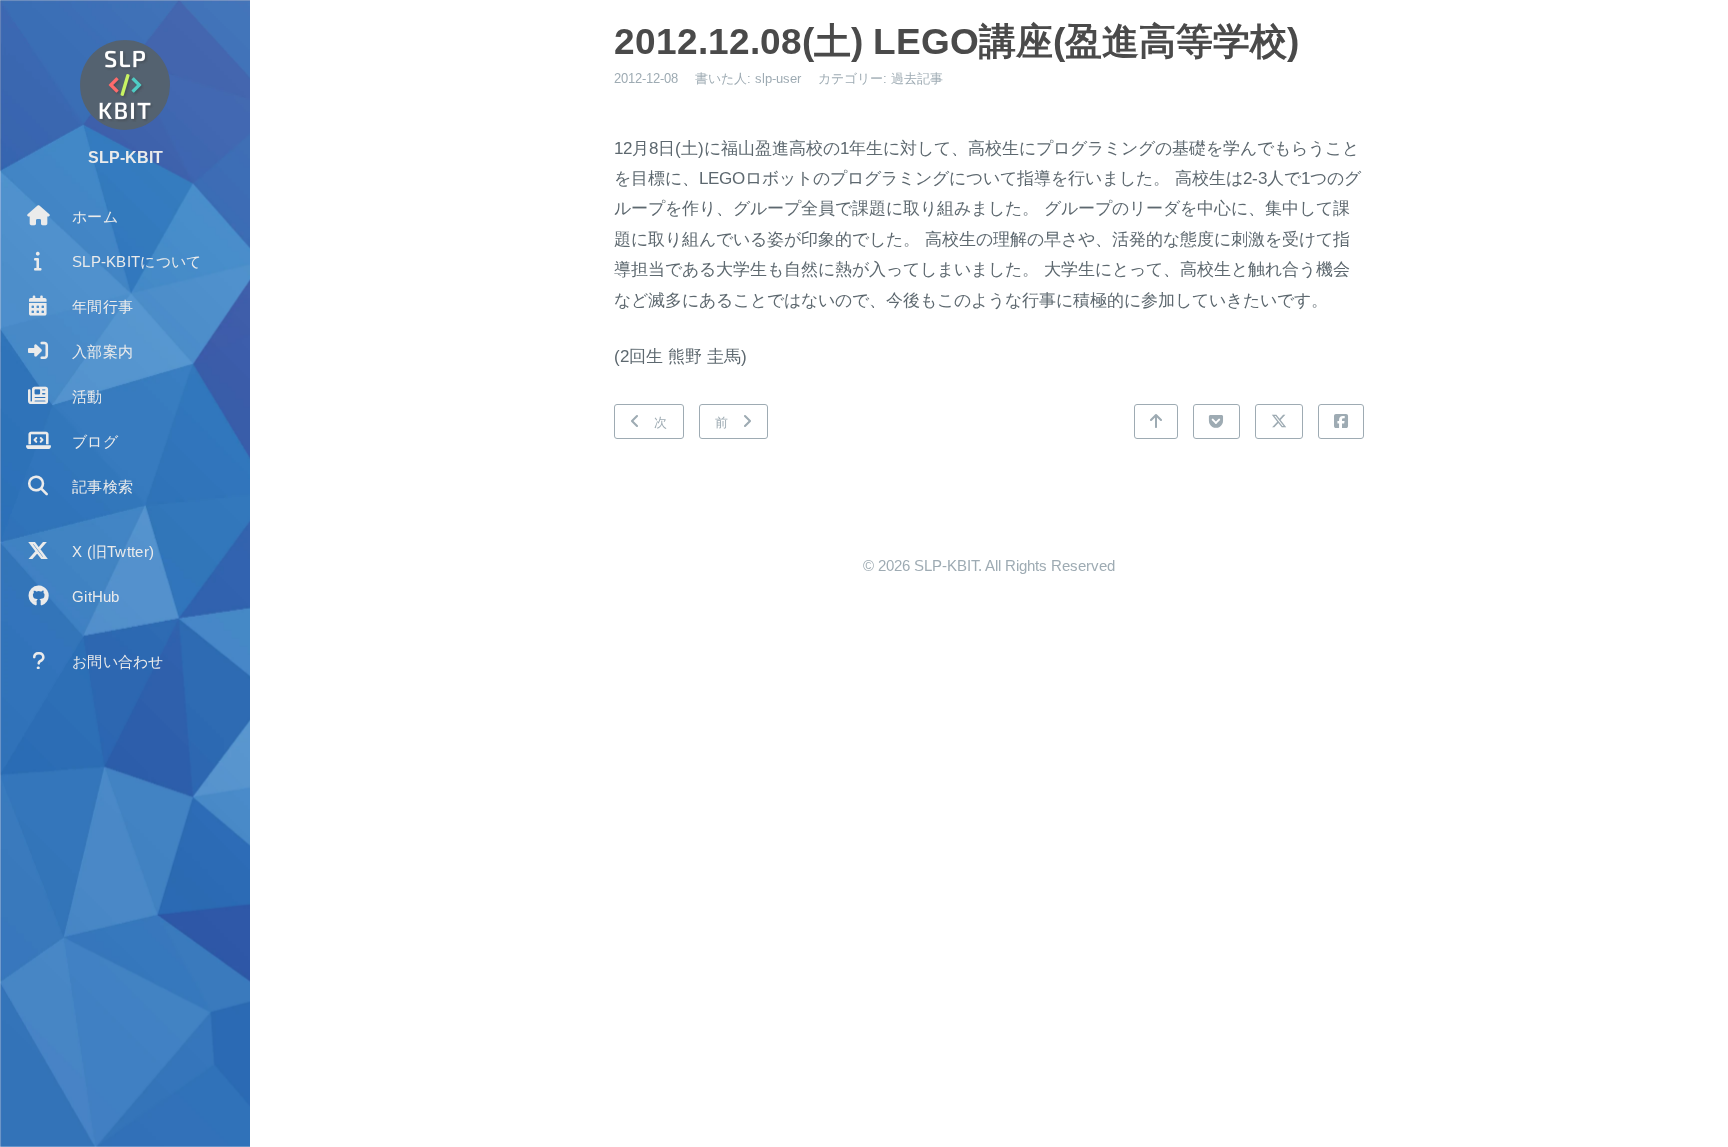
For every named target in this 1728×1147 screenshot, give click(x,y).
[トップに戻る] (1156, 421)
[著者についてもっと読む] (125, 85)
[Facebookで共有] (1341, 421)
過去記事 (917, 78)
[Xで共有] (1279, 421)
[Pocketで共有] (1216, 421)
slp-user (778, 78)
